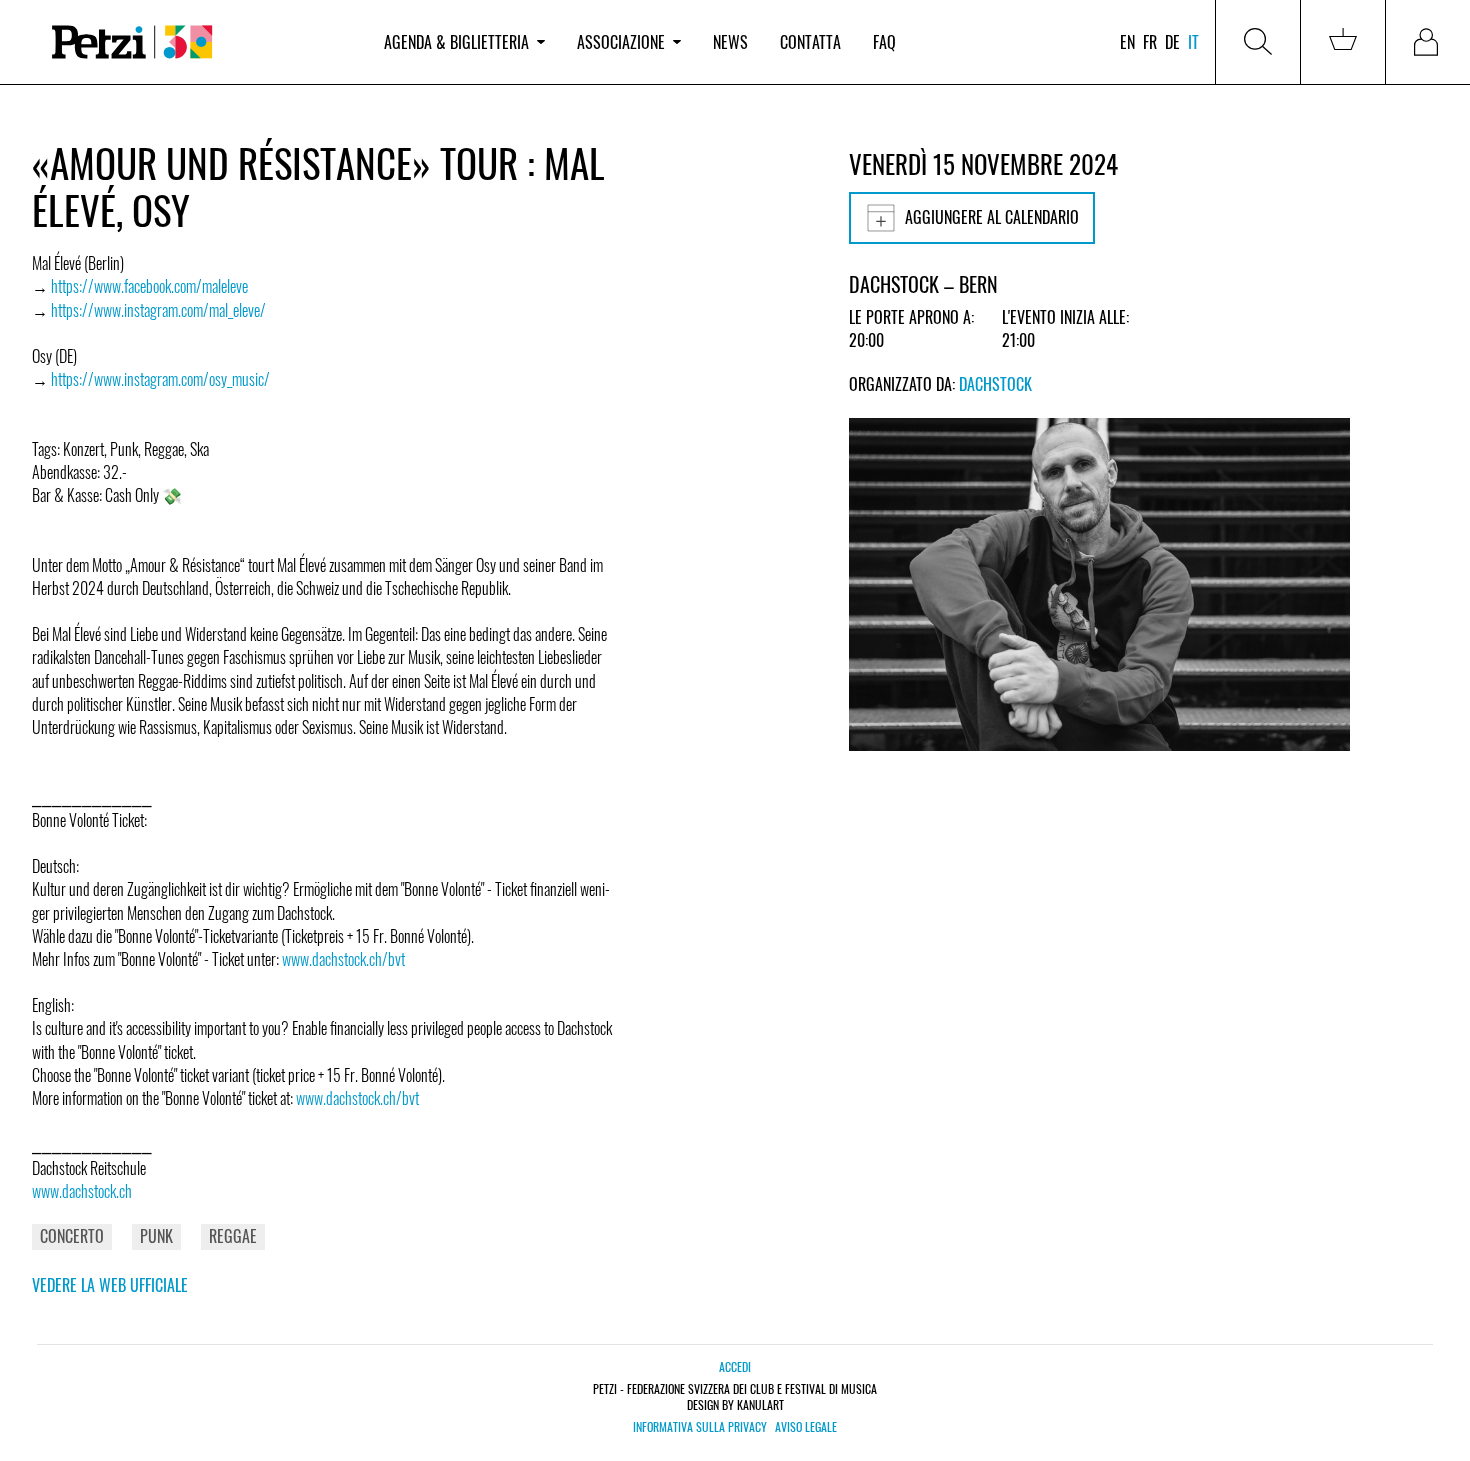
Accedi (735, 1366)
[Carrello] (1343, 42)
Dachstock (995, 384)
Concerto (72, 1236)
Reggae (233, 1236)
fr (1150, 42)
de (1172, 42)
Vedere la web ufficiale (110, 1285)
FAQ (884, 42)
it (1193, 42)
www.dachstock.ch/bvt (343, 959)
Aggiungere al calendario (992, 217)
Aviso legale (806, 1427)
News (730, 42)
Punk (156, 1236)
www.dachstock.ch (82, 1191)
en (1127, 42)
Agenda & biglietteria (456, 42)
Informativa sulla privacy (700, 1427)
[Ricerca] (1258, 42)
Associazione (621, 42)
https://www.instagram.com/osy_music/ (160, 379)
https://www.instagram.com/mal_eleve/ (158, 310)
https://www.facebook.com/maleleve (149, 286)
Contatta (810, 42)
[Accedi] (1428, 42)
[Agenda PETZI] (200, 42)
